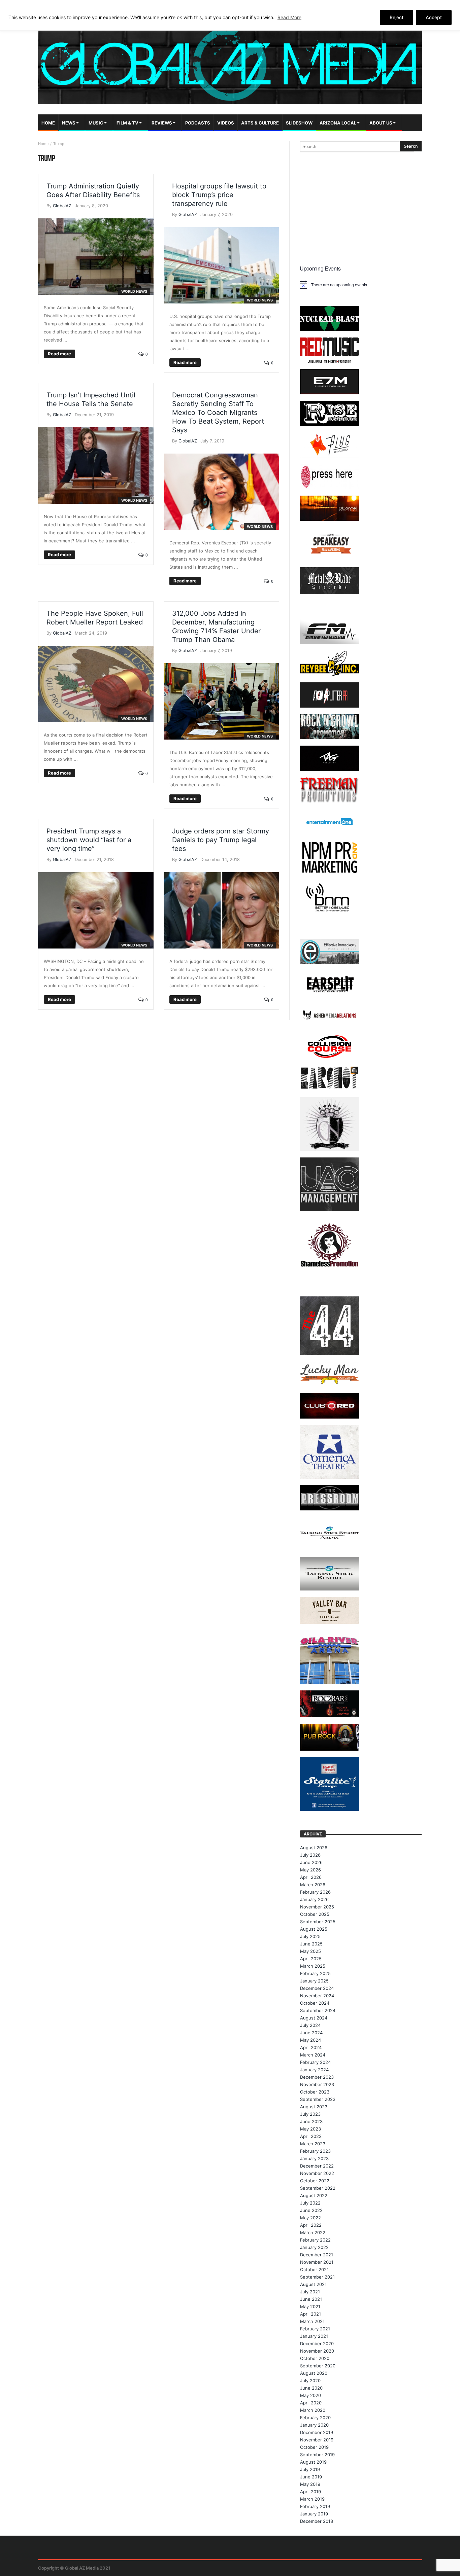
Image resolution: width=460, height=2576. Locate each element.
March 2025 (313, 1966)
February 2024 (315, 2062)
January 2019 (314, 2514)
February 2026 (315, 1892)
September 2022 (318, 2188)
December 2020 (317, 2344)
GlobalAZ (62, 206)
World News (134, 291)
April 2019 (310, 2492)
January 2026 (314, 1899)
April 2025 (311, 1959)
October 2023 (315, 2092)
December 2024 (317, 1988)
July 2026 (310, 1855)
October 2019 (314, 2447)
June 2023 (311, 2121)
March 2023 (313, 2144)
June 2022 (311, 2210)
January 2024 (314, 2070)
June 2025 (311, 1944)
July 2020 (310, 2381)
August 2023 (314, 2107)
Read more (59, 354)
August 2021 (313, 2284)
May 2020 (310, 2395)
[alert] (361, 285)
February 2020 (315, 2418)
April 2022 (311, 2225)
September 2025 (318, 1922)
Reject (397, 17)
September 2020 (318, 2366)
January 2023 (314, 2158)
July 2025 (310, 1936)
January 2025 (314, 1981)
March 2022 (313, 2232)
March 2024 (313, 2055)
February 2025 (315, 1973)
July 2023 (310, 2114)
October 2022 (315, 2181)
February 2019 (315, 2506)
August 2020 (314, 2373)
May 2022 (310, 2218)
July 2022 (310, 2203)
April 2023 (311, 2136)
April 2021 (310, 2314)
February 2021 (315, 2329)
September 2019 (317, 2455)
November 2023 (317, 2084)
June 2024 (311, 2033)
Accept (434, 17)
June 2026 (311, 1862)
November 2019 (317, 2440)
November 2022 (317, 2173)
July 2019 (310, 2469)
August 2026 (314, 1848)
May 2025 (310, 1951)
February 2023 (315, 2151)
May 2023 (310, 2129)
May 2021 (310, 2306)
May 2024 (310, 2040)
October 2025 (315, 1914)
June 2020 (311, 2388)
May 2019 (310, 2484)
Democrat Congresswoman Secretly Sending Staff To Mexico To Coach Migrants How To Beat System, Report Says (218, 413)
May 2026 (310, 1870)
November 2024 (317, 1996)
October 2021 (314, 2269)
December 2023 (317, 2077)
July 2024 (310, 2025)
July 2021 (310, 2292)
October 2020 (315, 2358)
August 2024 (314, 2018)
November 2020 (317, 2351)
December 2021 (317, 2255)
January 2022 (314, 2247)
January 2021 (314, 2336)
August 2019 (313, 2462)
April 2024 (311, 2047)
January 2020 (314, 2425)
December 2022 (317, 2166)
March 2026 (313, 1885)
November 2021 (317, 2262)
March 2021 (312, 2321)
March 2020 (313, 2410)
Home (43, 144)
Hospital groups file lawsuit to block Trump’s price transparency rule (219, 195)
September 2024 (318, 2010)
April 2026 (311, 1877)
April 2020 (311, 2403)
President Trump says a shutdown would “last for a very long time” (89, 840)
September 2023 (318, 2099)
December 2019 (317, 2432)
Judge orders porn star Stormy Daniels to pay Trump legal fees (221, 840)
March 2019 (312, 2499)
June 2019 (311, 2477)
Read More (289, 17)
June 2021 (311, 2299)
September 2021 (317, 2277)
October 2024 (315, 2003)
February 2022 (315, 2240)
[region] (230, 15)
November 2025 (317, 1907)
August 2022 (314, 2195)
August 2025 (314, 1929)
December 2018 (317, 2521)
